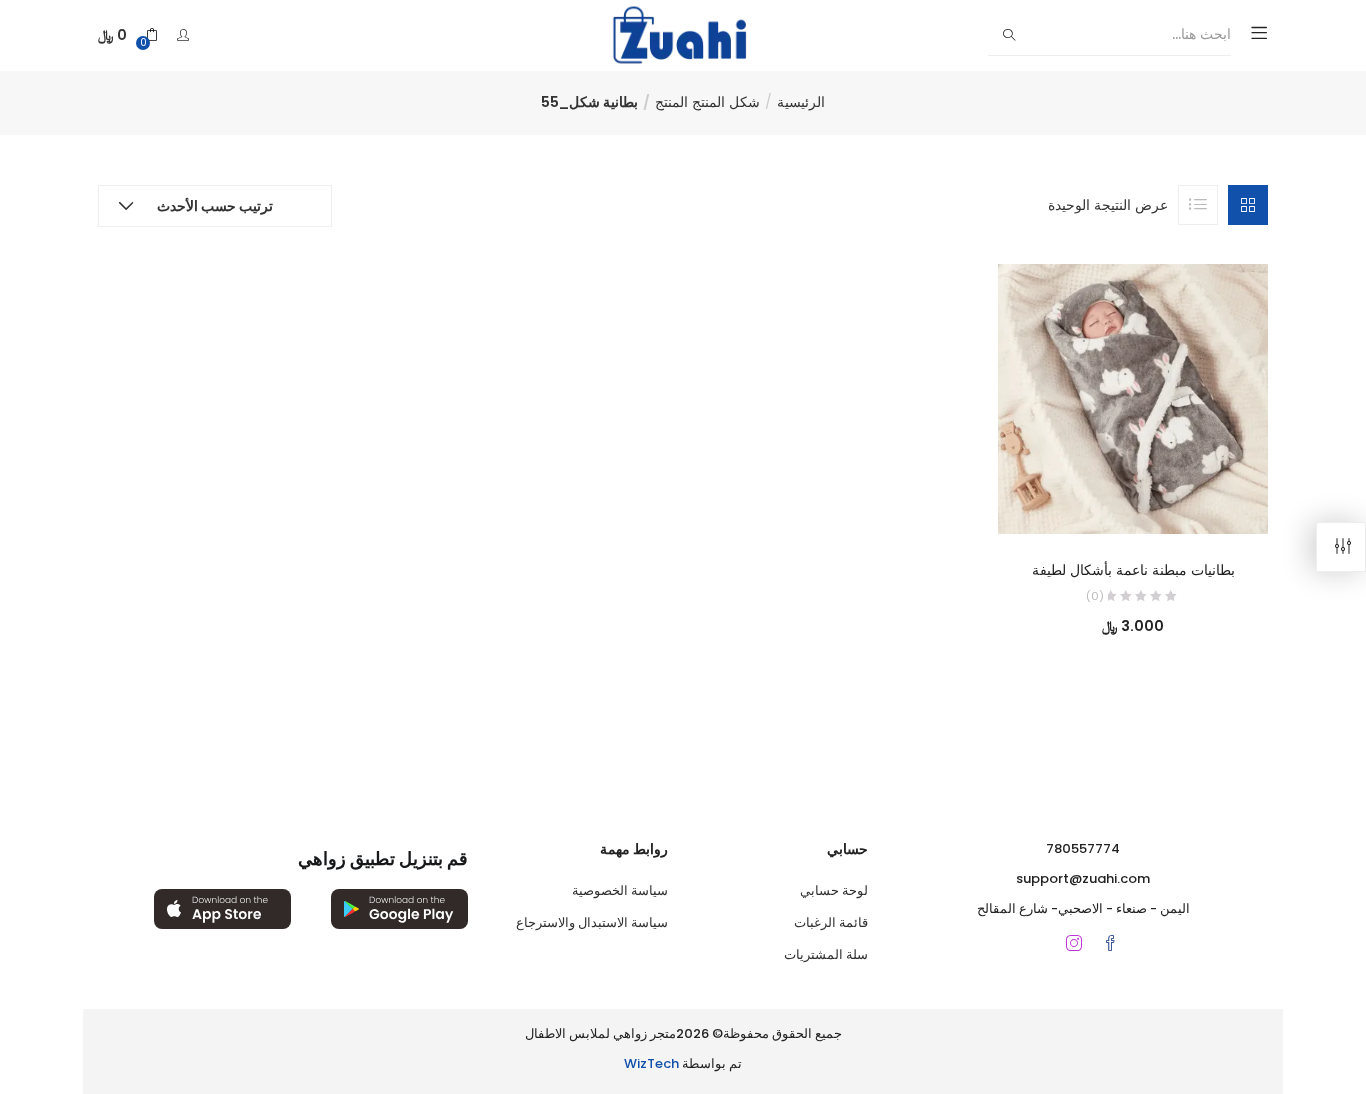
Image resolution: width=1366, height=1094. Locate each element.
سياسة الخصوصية (620, 890)
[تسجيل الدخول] (180, 35)
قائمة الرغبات (831, 922)
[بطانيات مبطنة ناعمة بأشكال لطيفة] (1133, 398)
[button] (128, 35)
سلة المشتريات (826, 954)
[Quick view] (1154, 506)
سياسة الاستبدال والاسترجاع (592, 922)
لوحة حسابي (834, 890)
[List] (1198, 205)
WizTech (651, 1063)
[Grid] (1248, 205)
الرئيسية (801, 102)
